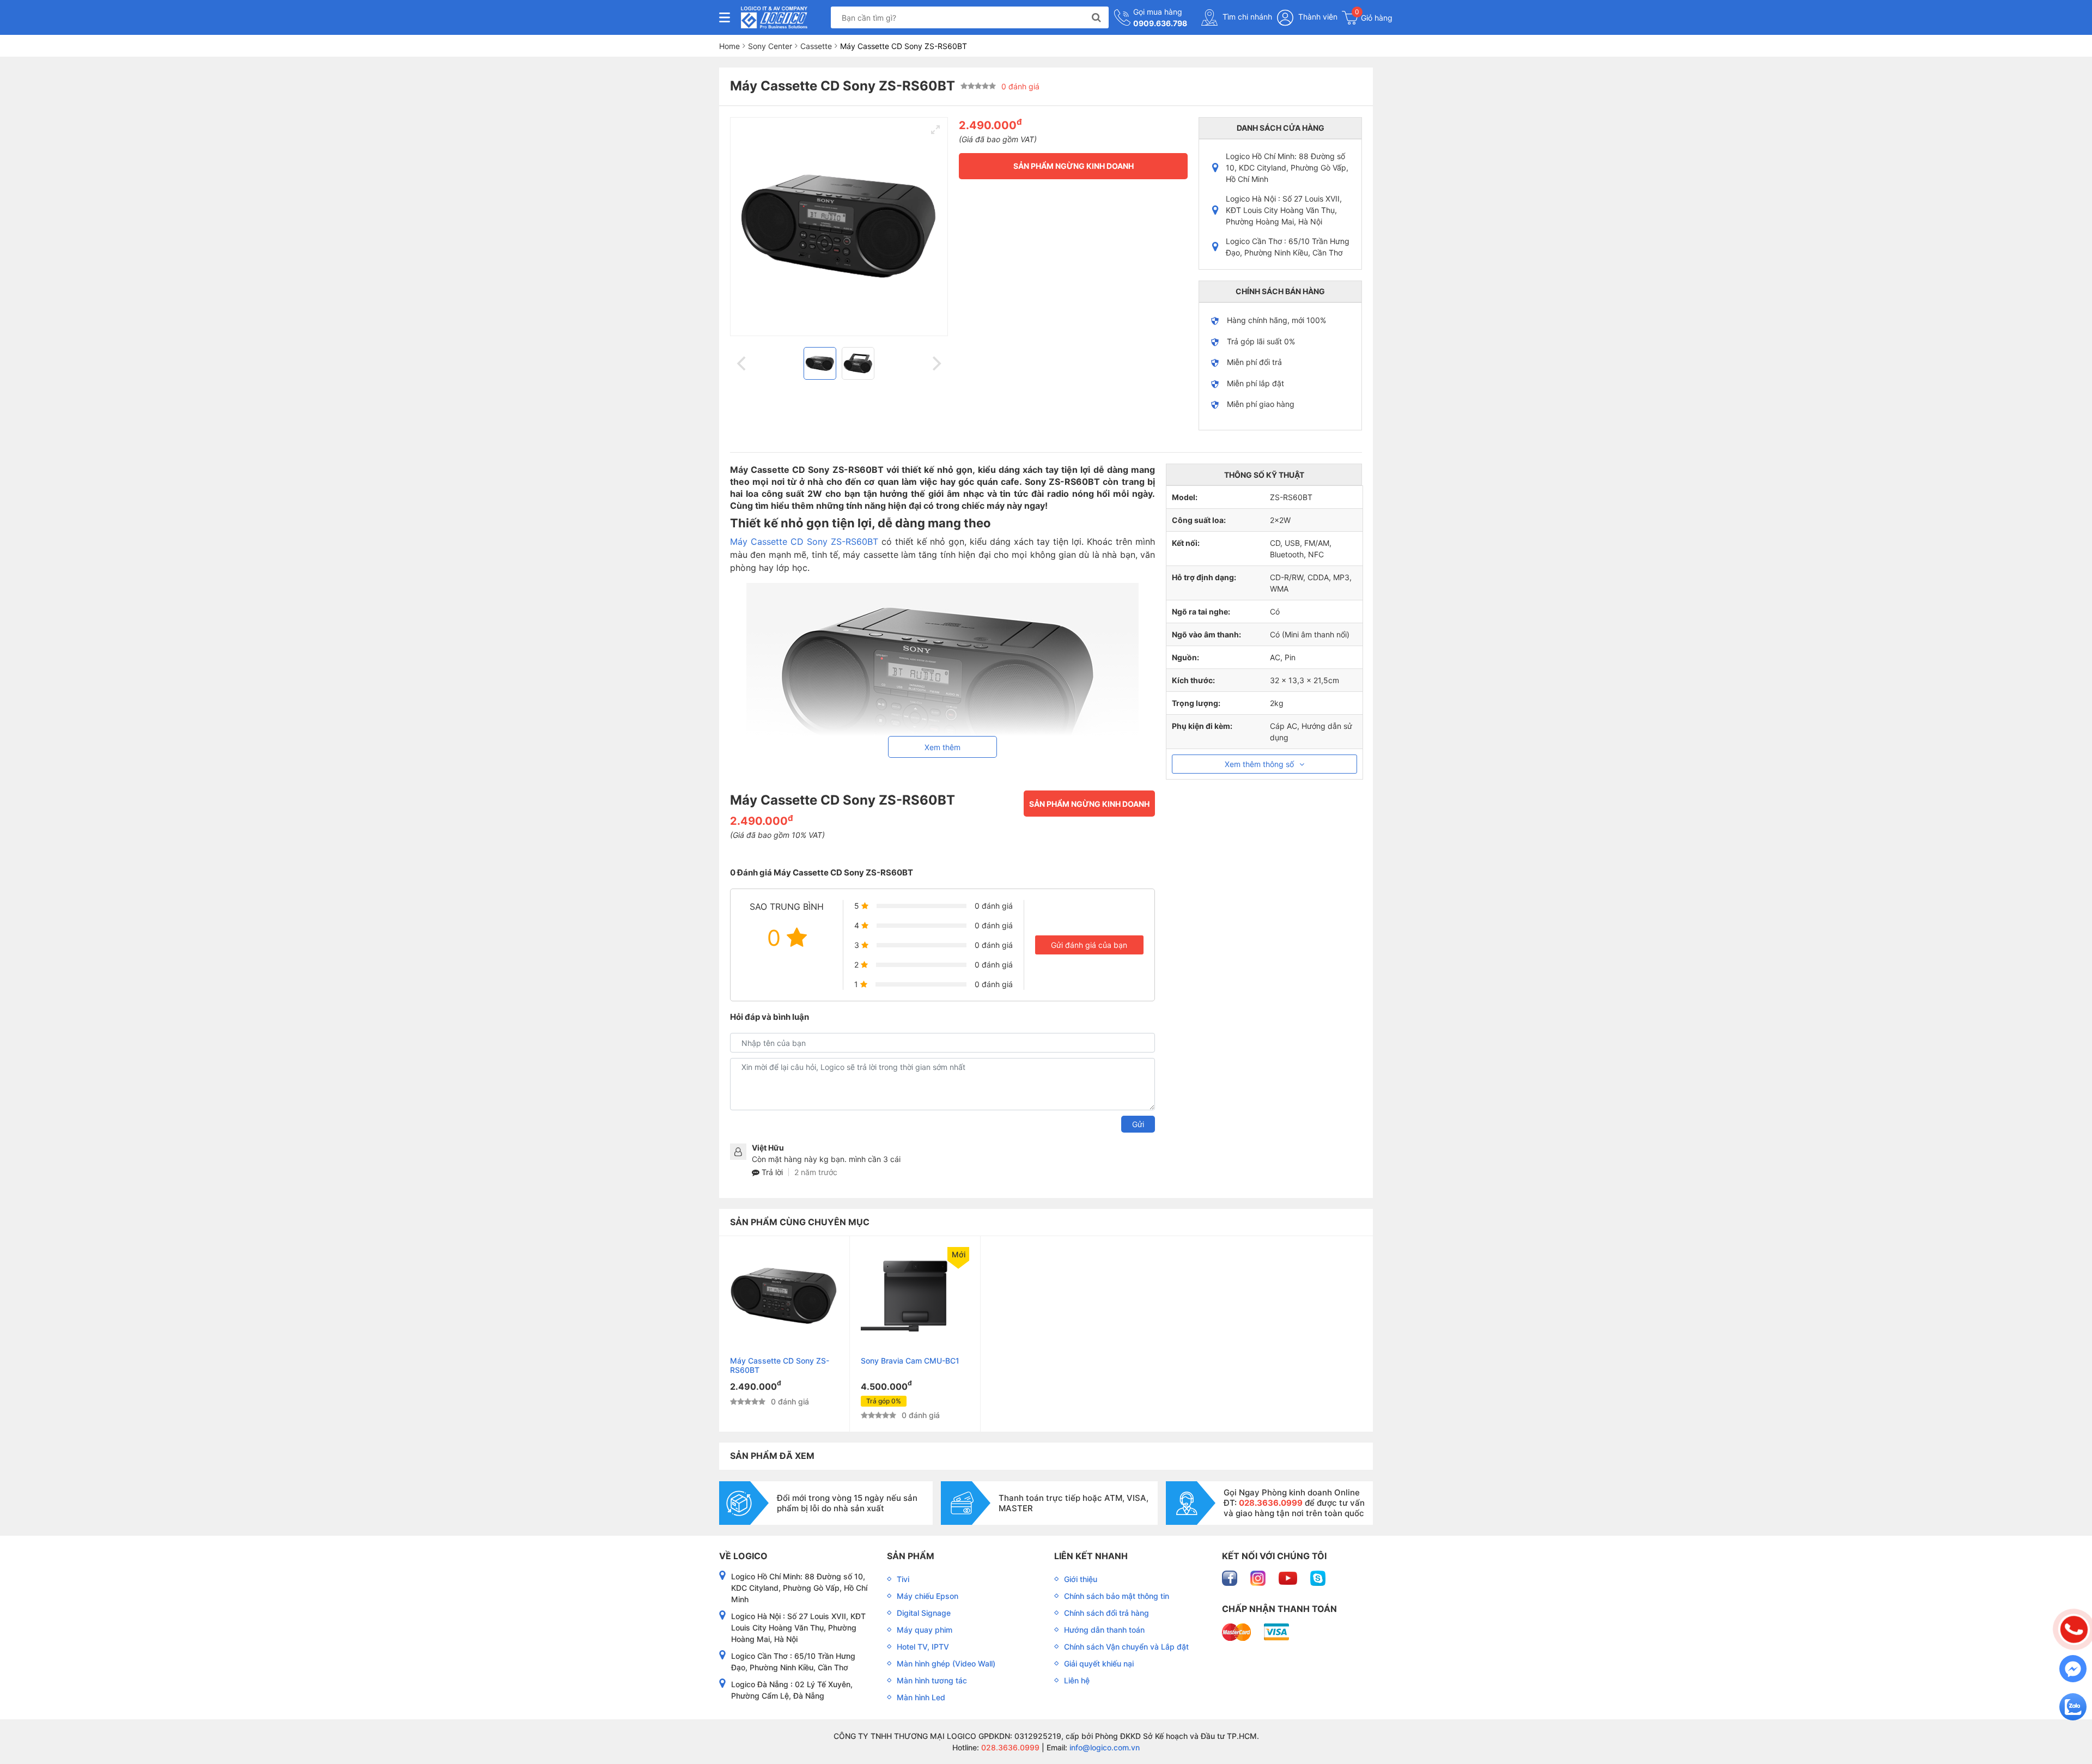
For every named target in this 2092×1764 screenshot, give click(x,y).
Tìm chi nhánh (1246, 17)
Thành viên (1317, 17)
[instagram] (1259, 1577)
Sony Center (770, 46)
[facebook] (1231, 1577)
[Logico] (774, 17)
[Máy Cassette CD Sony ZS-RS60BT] (784, 1296)
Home (729, 46)
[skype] (1318, 1577)
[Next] (935, 363)
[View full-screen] (935, 130)
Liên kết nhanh (1091, 1556)
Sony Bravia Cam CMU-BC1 (910, 1361)
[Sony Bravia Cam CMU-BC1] (915, 1296)
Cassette (816, 46)
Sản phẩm (911, 1556)
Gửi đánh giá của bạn (1089, 945)
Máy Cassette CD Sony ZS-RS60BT (804, 542)
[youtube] (1289, 1577)
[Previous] (743, 363)
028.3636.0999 (1009, 1747)
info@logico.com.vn (1103, 1747)
